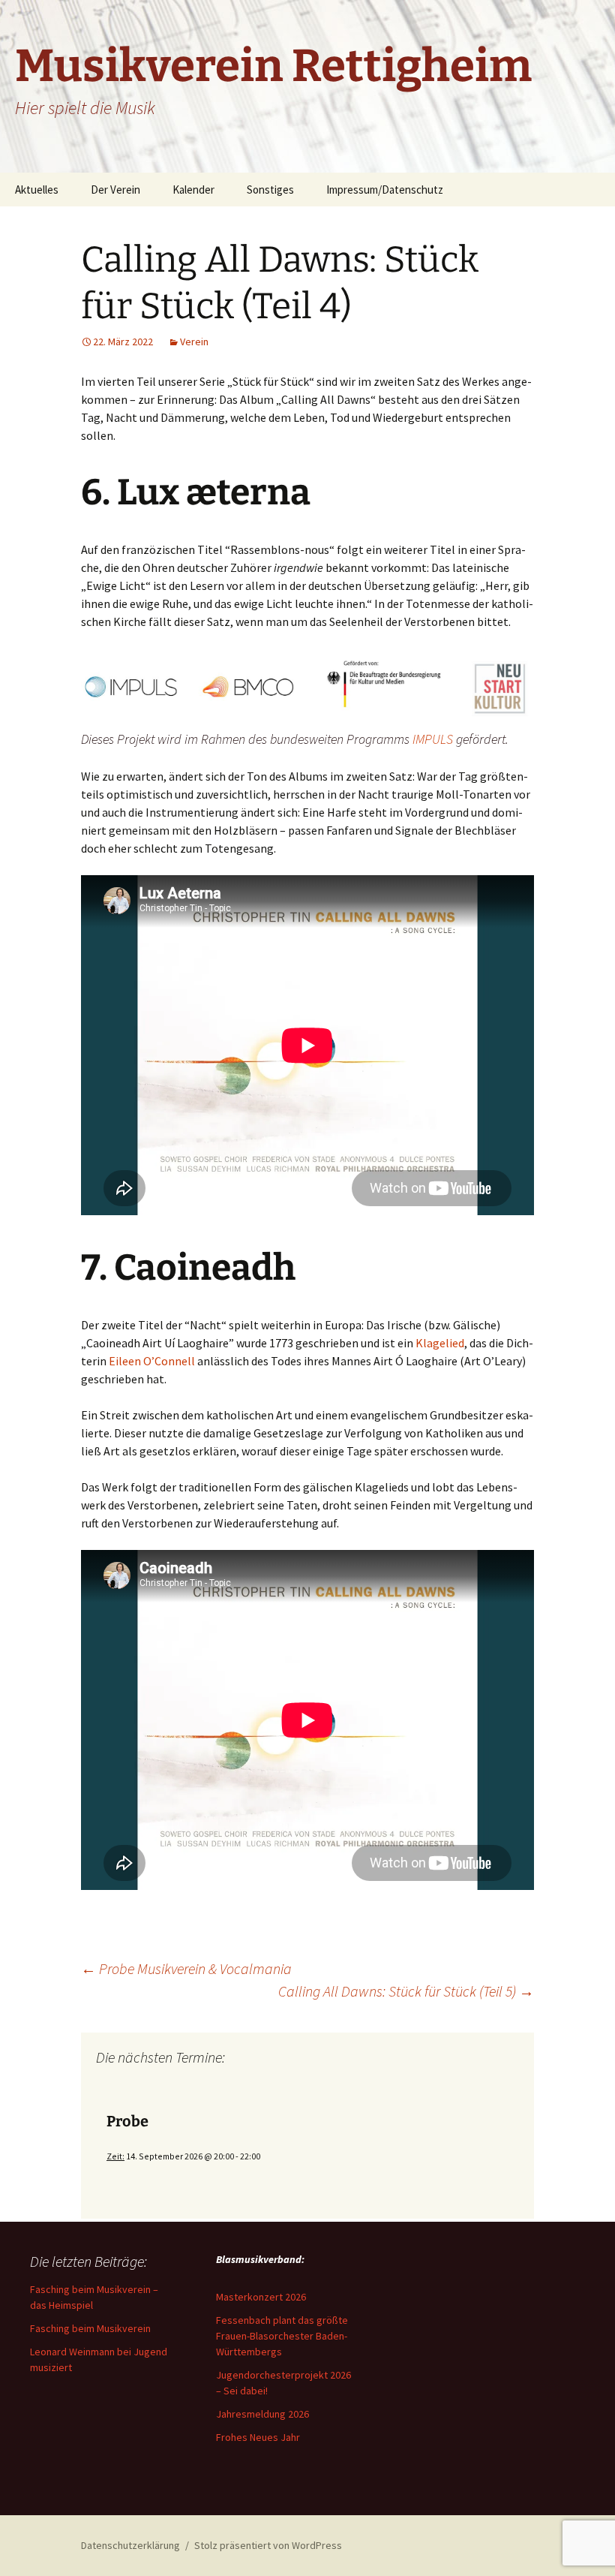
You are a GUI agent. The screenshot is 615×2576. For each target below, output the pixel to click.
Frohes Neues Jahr (258, 2437)
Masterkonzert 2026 (261, 2297)
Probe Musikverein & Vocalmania (186, 1968)
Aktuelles (37, 190)
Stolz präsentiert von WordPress (268, 2545)
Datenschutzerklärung (130, 2545)
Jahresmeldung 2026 (262, 2414)
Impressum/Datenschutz (385, 190)
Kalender (193, 190)
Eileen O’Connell (152, 1361)
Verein (194, 342)
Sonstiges (270, 190)
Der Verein (115, 190)
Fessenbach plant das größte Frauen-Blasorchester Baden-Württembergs (282, 2336)
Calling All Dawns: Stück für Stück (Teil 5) (406, 1991)
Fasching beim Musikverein (90, 2328)
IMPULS (433, 739)
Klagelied (440, 1343)
